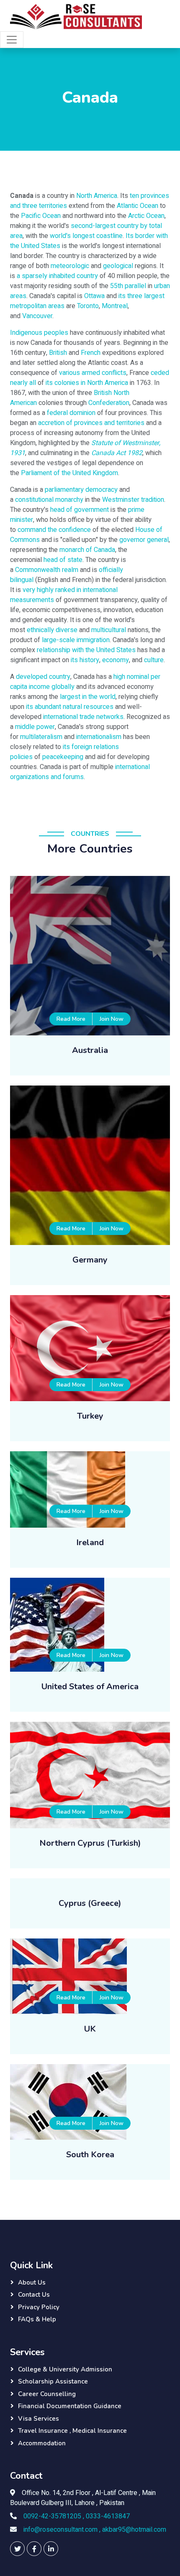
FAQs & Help (37, 2319)
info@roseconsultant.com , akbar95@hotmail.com (95, 2530)
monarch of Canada (87, 550)
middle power (35, 727)
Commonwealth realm (47, 570)
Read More (71, 1019)
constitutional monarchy (49, 500)
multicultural (109, 630)
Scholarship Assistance (53, 2381)
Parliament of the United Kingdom (69, 473)
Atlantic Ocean (138, 206)
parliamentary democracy (81, 490)
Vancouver (37, 316)
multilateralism (41, 737)
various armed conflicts (93, 373)
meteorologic (70, 266)
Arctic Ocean (146, 216)
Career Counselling (47, 2394)
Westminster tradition (133, 500)
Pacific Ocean (41, 216)
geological (118, 266)
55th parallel (128, 286)
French (91, 353)
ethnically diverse (52, 630)
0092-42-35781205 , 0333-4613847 (77, 2516)
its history (85, 660)
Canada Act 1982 (117, 453)
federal (57, 413)
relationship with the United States (86, 650)
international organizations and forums (80, 772)
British (58, 353)
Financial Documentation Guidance (70, 2406)
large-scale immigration (76, 640)
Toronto (88, 306)
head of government (80, 510)
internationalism (99, 737)
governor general (144, 540)
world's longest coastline (86, 236)
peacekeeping (63, 757)
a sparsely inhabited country (57, 276)
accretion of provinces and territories (91, 423)
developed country (43, 677)
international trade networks (83, 717)
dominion (82, 413)
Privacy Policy (39, 2307)
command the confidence (54, 530)
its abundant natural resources (70, 707)
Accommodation (42, 2443)
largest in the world (88, 697)
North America (97, 196)
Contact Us (34, 2295)
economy (116, 660)
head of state (63, 560)
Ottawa (94, 296)
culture (154, 660)
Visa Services (39, 2419)
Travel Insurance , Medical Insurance (72, 2431)
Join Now (112, 1019)
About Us (32, 2282)
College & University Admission (65, 2369)
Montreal (115, 306)
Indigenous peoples (39, 333)
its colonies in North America (87, 383)
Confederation (109, 403)
